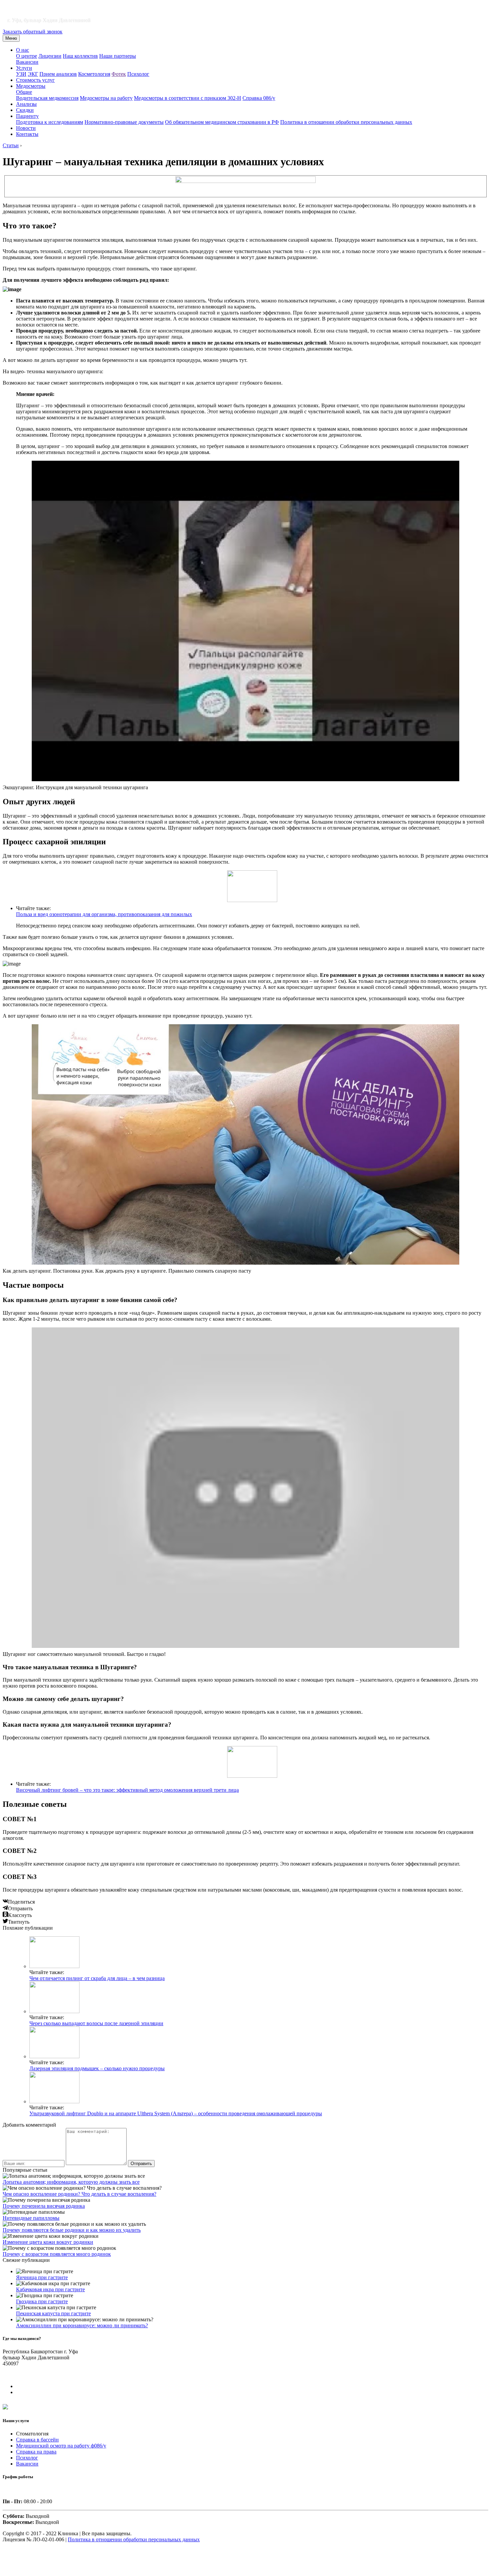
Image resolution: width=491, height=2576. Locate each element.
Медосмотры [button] (31, 86)
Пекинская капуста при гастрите (53, 2313)
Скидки (25, 110)
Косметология (94, 74)
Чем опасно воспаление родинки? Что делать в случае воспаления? (79, 2194)
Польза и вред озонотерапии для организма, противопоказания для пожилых (104, 914)
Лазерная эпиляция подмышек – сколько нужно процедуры (97, 2068)
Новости (26, 128)
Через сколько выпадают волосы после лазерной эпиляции (96, 2023)
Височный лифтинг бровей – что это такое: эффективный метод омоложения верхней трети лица (127, 1790)
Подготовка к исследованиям (50, 122)
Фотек (119, 74)
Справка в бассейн (37, 2440)
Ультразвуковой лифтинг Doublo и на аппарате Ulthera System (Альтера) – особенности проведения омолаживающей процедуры (176, 2113)
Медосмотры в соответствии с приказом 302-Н (188, 98)
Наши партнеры (118, 56)
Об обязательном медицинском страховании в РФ (222, 122)
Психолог (138, 74)
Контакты (27, 134)
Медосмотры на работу (106, 98)
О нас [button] (23, 50)
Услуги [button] (24, 68)
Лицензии (50, 56)
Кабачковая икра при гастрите (50, 2289)
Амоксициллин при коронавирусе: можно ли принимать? (82, 2325)
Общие (24, 92)
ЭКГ (33, 74)
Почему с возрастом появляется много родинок (57, 2254)
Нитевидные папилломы (31, 2218)
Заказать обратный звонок (33, 32)
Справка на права (36, 2452)
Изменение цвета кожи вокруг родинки (48, 2242)
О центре (27, 56)
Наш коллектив (80, 56)
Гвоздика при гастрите (42, 2301)
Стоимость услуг (35, 80)
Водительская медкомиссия (47, 98)
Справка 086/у (259, 98)
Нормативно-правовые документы (124, 122)
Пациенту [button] (27, 116)
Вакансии (27, 62)
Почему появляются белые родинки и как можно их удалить (72, 2230)
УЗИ (21, 74)
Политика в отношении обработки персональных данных (346, 122)
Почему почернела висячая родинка (44, 2206)
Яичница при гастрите (42, 2277)
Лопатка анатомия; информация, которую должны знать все (71, 2182)
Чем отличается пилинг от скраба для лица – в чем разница (97, 1978)
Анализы (26, 104)
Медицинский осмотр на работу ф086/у (61, 2446)
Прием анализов (58, 74)
